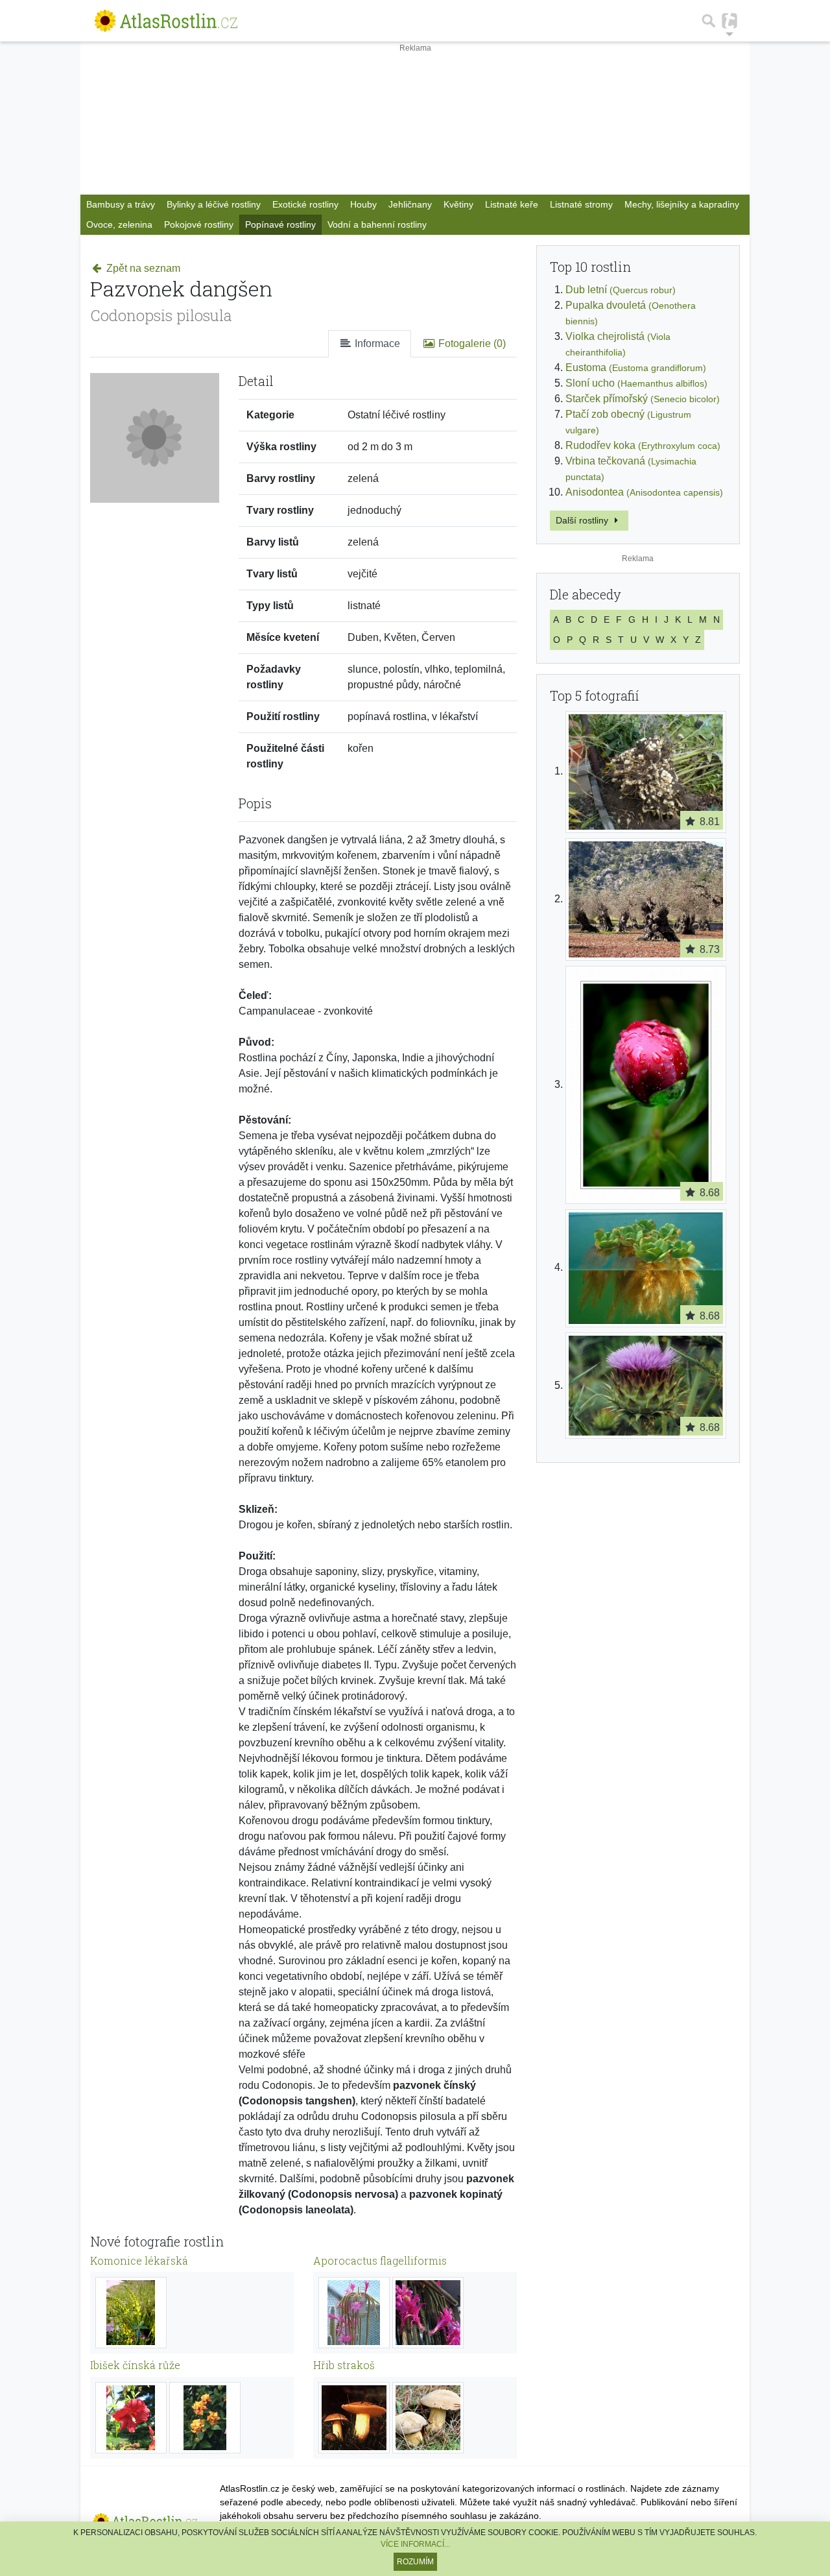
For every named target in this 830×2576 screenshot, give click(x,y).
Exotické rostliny (305, 204)
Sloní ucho (636, 383)
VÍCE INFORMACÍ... (415, 2544)
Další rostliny (583, 520)
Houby (363, 204)
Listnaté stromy (581, 204)
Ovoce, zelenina (119, 224)
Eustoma (636, 367)
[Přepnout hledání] (709, 21)
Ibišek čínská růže (135, 2365)
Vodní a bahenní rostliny (377, 224)
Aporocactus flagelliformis (380, 2260)
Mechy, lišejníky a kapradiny (682, 204)
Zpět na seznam (142, 268)
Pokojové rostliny (199, 224)
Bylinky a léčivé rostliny (214, 204)
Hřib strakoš (344, 2365)
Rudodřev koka (643, 445)
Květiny (458, 204)
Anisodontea (644, 492)
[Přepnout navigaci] (729, 21)
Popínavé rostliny (280, 224)
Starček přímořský (643, 399)
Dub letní (621, 290)
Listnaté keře (512, 204)
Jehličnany (410, 204)
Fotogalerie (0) (471, 343)
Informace (376, 343)
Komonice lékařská (139, 2260)
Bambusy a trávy (121, 204)
